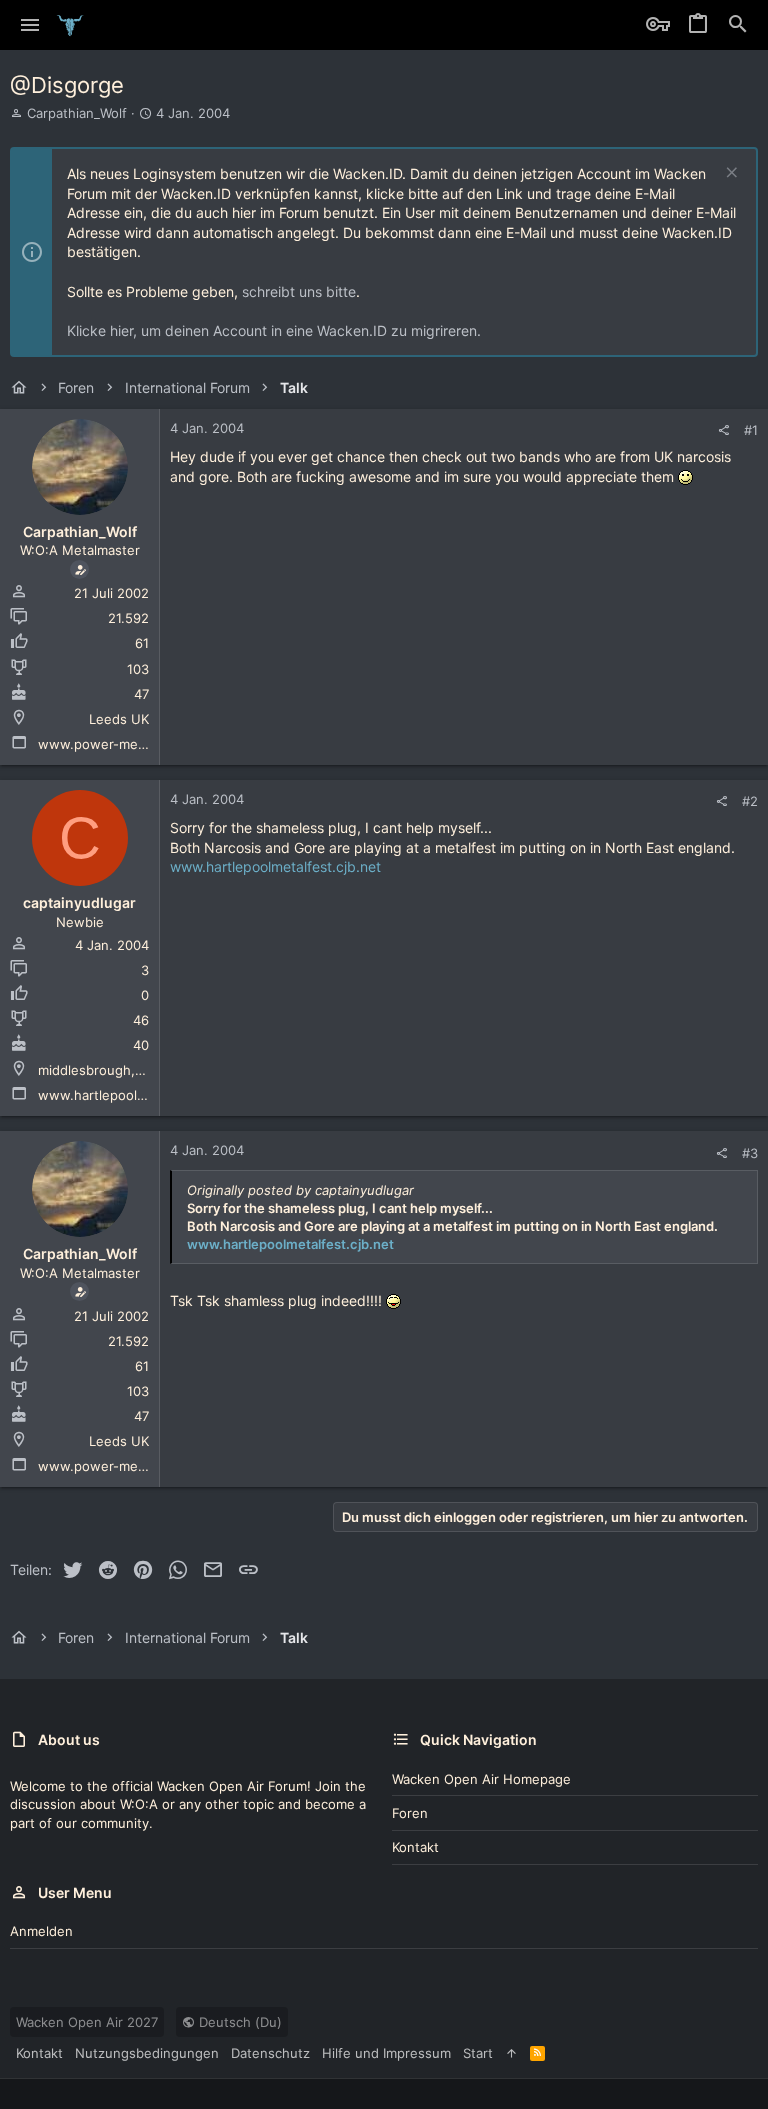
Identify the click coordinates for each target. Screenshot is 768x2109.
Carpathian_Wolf (77, 113)
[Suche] (738, 25)
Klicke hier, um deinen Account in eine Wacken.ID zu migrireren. (274, 330)
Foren (410, 1813)
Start (478, 2053)
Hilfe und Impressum (386, 2053)
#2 (750, 801)
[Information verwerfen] (729, 174)
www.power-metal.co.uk (114, 744)
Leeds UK (119, 719)
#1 (751, 430)
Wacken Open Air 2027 (87, 2022)
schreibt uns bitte (299, 291)
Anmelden (41, 1931)
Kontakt (415, 1847)
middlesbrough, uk (96, 1070)
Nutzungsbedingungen (147, 2053)
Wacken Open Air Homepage (481, 1779)
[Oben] (511, 2053)
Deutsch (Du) (238, 2022)
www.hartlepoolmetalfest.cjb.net (140, 1095)
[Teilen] (723, 430)
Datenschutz (270, 2053)
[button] (30, 25)
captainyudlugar (79, 902)
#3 (750, 1153)
